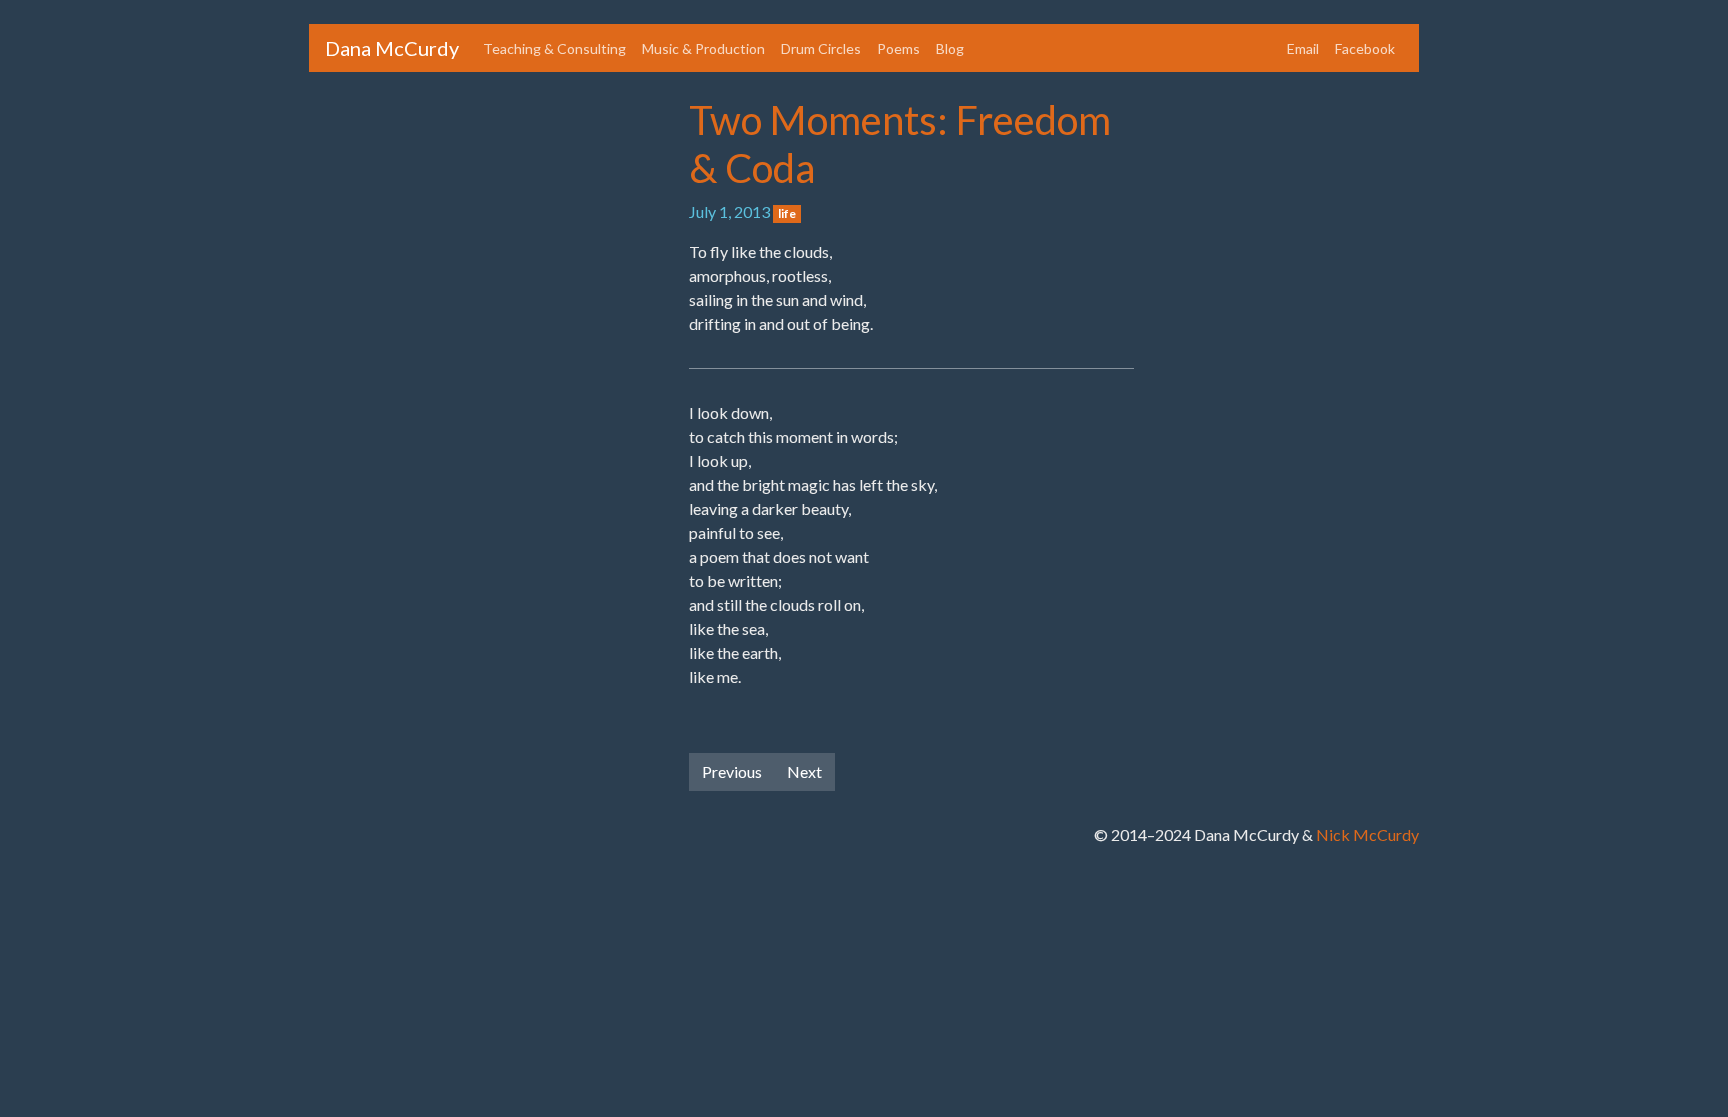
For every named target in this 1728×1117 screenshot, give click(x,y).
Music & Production (703, 48)
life (787, 213)
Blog (950, 48)
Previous (732, 771)
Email (1303, 48)
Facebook (1365, 48)
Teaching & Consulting (554, 48)
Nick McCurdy (1367, 834)
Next (804, 771)
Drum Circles (821, 48)
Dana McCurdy (392, 48)
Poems (898, 48)
